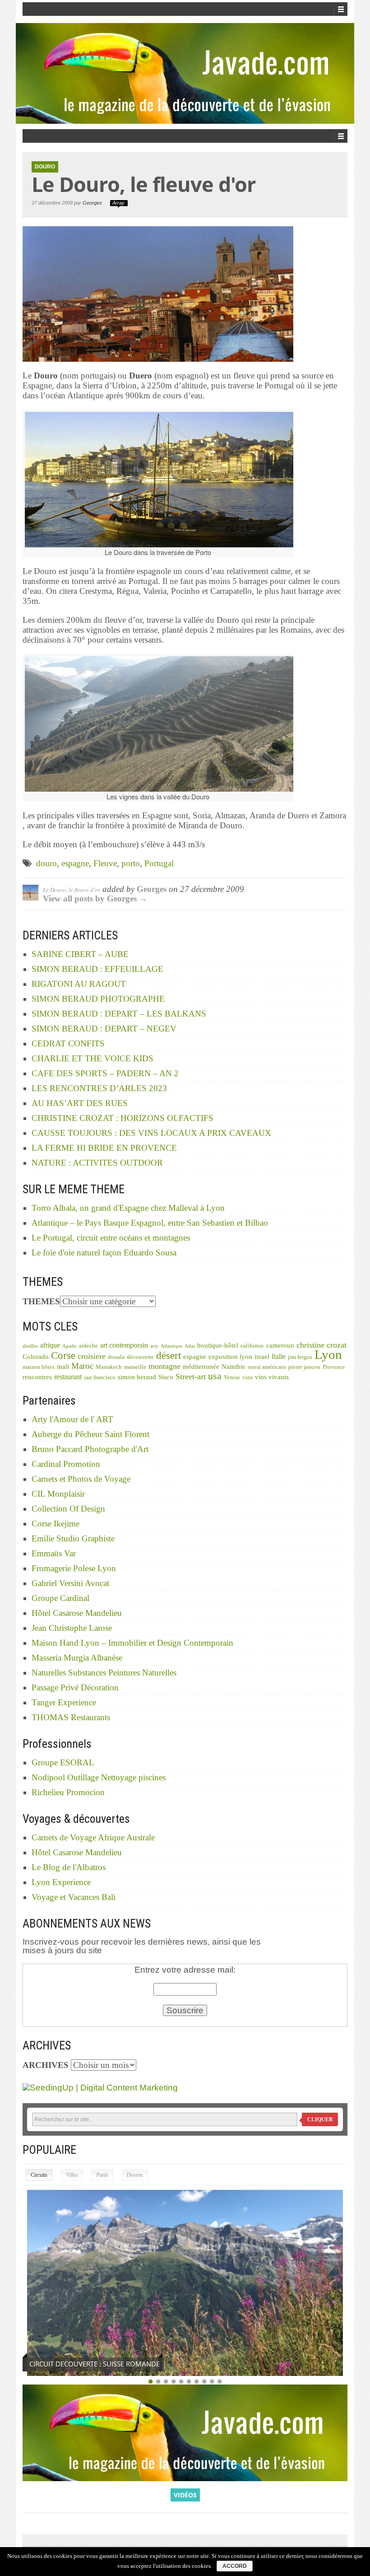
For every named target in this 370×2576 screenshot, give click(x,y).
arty (154, 1346)
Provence (334, 1367)
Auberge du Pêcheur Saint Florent (90, 1434)
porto (131, 863)
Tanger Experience (64, 1702)
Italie (279, 1356)
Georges (92, 203)
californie (252, 1346)
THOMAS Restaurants (71, 1717)
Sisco (166, 1377)
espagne (75, 863)
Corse (63, 1356)
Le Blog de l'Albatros (69, 1867)
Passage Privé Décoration (75, 1687)
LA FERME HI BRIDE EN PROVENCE (104, 1148)
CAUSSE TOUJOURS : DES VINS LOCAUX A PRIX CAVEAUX (151, 1133)
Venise (232, 1377)
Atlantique (171, 1346)
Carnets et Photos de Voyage (81, 1479)
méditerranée (201, 1367)
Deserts (135, 2175)
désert (169, 1355)
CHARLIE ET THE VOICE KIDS (92, 1058)
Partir (102, 2175)
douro (46, 863)
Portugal (159, 863)
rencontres (37, 1377)
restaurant (68, 1377)
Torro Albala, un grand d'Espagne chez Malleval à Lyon (128, 1208)
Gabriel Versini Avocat (70, 1583)
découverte (140, 1357)
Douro (45, 167)
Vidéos (185, 2495)
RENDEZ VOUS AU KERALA (71, 2364)
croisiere (92, 1356)
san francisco (100, 1377)
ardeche (88, 1346)
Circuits (39, 2175)
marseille (135, 1367)
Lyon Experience (61, 1882)
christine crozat (321, 1345)
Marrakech (109, 1367)
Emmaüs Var (54, 1553)
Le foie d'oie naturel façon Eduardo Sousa (104, 1253)
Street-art (191, 1377)
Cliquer (320, 2119)
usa (215, 1376)
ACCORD (235, 2566)
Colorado (36, 1357)
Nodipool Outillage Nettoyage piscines (99, 1777)
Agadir (69, 1346)
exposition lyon (230, 1357)
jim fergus (300, 1357)
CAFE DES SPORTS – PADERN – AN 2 (105, 1073)
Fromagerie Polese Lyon (74, 1568)
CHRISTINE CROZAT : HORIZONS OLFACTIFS (123, 1118)
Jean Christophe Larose (72, 1628)
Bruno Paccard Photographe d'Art (90, 1449)
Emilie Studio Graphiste (73, 1538)
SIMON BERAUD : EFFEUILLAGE (97, 969)
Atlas (190, 1346)
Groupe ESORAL (63, 1762)
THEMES (41, 1301)
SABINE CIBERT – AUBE (80, 954)
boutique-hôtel (218, 1345)
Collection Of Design (68, 1509)
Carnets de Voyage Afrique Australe (93, 1837)
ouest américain (267, 1367)
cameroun (280, 1345)
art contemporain (124, 1345)
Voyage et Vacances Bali (74, 1897)
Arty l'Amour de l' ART (72, 1419)
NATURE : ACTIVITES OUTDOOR (97, 1163)
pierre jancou (304, 1367)
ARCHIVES (46, 2065)
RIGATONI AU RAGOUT (79, 984)
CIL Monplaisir (58, 1494)
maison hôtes (39, 1367)
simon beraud (137, 1377)
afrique (50, 1345)
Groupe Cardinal (60, 1598)
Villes (72, 2175)
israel (262, 1357)
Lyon (328, 1354)
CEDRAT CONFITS (68, 1043)
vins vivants (272, 1377)
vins (247, 1377)
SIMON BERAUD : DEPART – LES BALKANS (119, 1014)
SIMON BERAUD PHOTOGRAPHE (98, 999)
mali (63, 1367)
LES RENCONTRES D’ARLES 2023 (99, 1088)
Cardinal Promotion (66, 1464)
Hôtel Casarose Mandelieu (77, 1613)
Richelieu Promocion (68, 1792)
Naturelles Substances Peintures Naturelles (104, 1673)
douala (116, 1357)
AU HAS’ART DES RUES (80, 1103)
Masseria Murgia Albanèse (77, 1658)
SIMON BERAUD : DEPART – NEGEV (104, 1029)
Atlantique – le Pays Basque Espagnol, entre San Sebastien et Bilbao (150, 1223)
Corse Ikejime (55, 1524)
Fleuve (105, 863)
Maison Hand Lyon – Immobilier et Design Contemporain (132, 1643)
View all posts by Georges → (95, 898)
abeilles (30, 1346)
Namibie (234, 1367)
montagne (164, 1366)
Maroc (82, 1366)
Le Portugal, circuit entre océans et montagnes (111, 1238)
